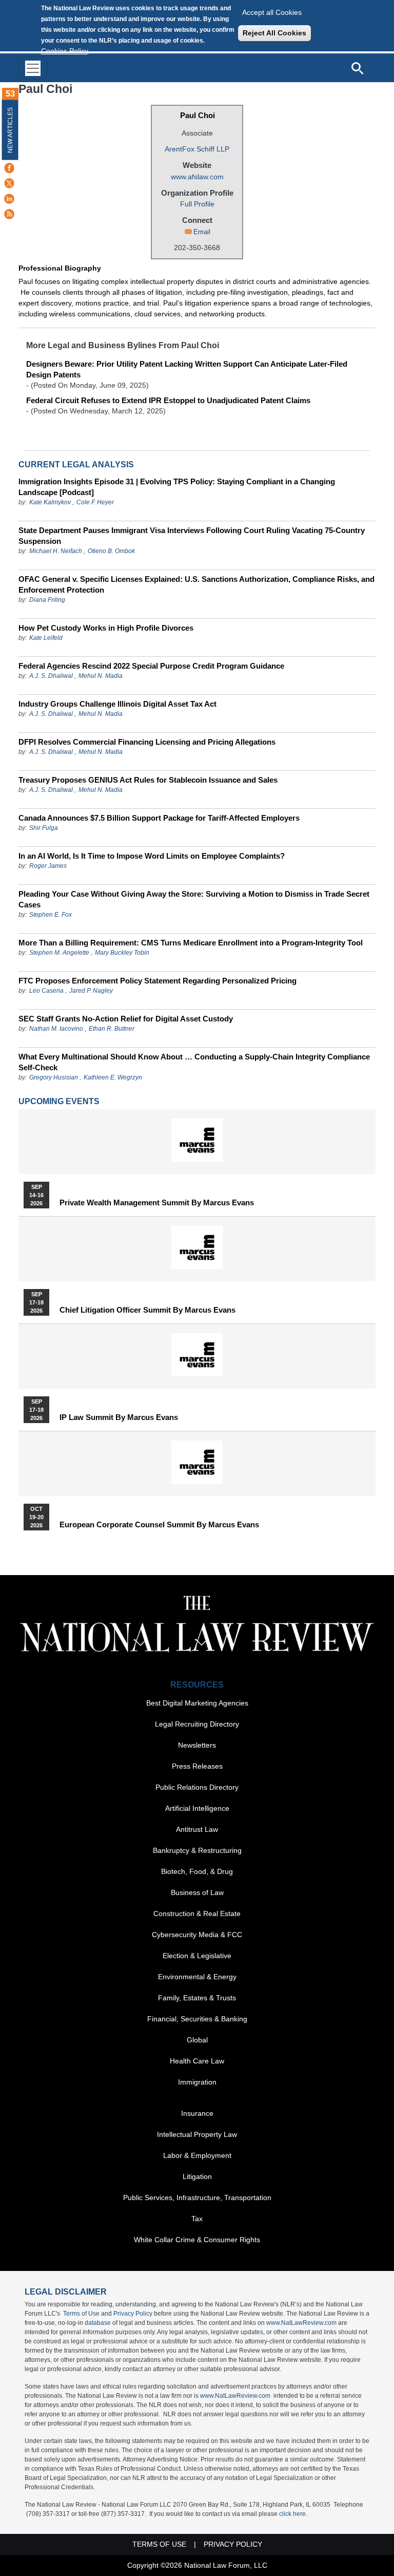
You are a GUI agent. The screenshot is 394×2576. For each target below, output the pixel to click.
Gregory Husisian (54, 1077)
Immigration (197, 2082)
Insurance (197, 2113)
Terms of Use (81, 2314)
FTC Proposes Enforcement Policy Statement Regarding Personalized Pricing (157, 981)
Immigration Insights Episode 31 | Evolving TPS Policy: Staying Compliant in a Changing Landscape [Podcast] (177, 487)
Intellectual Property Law (197, 2134)
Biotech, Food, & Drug (197, 1871)
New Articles (10, 130)
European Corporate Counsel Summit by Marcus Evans (159, 1525)
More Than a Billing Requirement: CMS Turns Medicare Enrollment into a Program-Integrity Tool (191, 943)
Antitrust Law (197, 1829)
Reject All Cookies (274, 33)
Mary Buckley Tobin (122, 953)
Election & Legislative (197, 1956)
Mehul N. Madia (101, 676)
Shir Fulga (44, 828)
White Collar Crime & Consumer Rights (197, 2240)
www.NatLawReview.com (301, 2323)
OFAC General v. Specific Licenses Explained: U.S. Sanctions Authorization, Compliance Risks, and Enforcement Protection (196, 584)
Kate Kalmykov (51, 502)
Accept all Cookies (272, 12)
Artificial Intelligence (197, 1808)
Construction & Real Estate (197, 1914)
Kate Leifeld (46, 638)
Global (197, 2040)
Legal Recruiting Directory (197, 1724)
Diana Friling (47, 600)
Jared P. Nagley (91, 991)
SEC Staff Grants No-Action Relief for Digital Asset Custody (126, 1019)
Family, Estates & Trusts (197, 1998)
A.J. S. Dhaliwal (51, 676)
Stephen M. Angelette (59, 953)
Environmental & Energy (197, 1977)
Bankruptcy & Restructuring (197, 1850)
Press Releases (197, 1766)
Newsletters (197, 1745)
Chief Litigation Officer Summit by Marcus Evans (147, 1310)
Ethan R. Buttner (112, 1029)
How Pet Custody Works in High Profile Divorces (106, 628)
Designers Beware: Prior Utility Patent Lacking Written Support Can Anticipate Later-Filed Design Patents (187, 369)
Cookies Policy (65, 51)
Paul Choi (198, 115)
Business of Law (197, 1892)
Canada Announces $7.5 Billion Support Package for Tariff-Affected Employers (159, 818)
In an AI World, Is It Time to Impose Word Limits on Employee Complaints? (152, 856)
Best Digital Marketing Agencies (197, 1703)
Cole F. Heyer (95, 502)
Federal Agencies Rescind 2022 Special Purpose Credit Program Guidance (151, 666)
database (98, 2323)
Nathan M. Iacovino (56, 1029)
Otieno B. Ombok (111, 551)
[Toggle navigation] (33, 68)
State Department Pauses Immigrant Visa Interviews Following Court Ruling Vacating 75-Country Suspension (192, 536)
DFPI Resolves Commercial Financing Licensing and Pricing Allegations (147, 742)
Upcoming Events (59, 1101)
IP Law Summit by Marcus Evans (119, 1417)
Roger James (48, 866)
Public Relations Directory (197, 1787)
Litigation (197, 2176)
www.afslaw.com (197, 177)
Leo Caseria (47, 991)
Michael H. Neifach (56, 551)
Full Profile (197, 204)
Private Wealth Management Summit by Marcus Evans (157, 1203)
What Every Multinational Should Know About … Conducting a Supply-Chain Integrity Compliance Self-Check (194, 1062)
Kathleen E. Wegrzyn (113, 1077)
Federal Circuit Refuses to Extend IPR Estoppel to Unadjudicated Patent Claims (168, 400)
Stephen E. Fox (51, 915)
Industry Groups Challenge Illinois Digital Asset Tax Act (117, 704)
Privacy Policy (133, 2314)
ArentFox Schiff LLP (197, 149)
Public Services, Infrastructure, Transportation (197, 2198)
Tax (197, 2219)
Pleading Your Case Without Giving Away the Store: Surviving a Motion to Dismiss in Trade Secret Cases (194, 899)
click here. (293, 2514)
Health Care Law (197, 2061)
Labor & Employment (197, 2155)
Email (202, 232)
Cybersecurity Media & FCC (197, 1935)
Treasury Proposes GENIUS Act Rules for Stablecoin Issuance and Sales (148, 780)
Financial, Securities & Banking (197, 2019)
